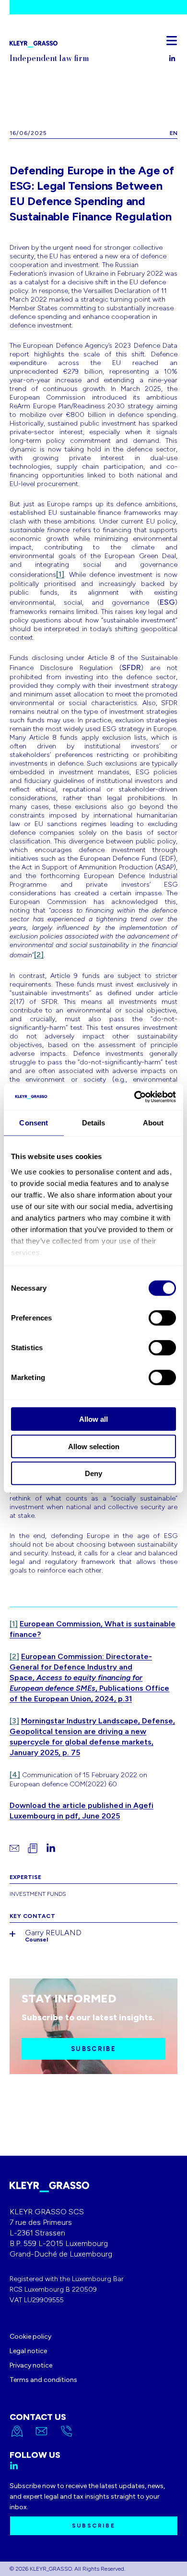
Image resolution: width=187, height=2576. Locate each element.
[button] (172, 40)
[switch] (162, 1318)
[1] (60, 574)
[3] (14, 1721)
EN (174, 133)
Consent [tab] (34, 1123)
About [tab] (153, 1123)
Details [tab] (94, 1123)
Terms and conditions (43, 2380)
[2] (39, 955)
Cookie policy (30, 2337)
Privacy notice (31, 2365)
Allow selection (94, 1446)
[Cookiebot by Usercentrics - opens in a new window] (134, 1097)
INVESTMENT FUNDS (38, 1894)
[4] (15, 1775)
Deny (93, 1473)
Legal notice (28, 2351)
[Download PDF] (33, 1848)
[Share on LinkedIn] (51, 1848)
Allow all (93, 1419)
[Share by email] (14, 1848)
